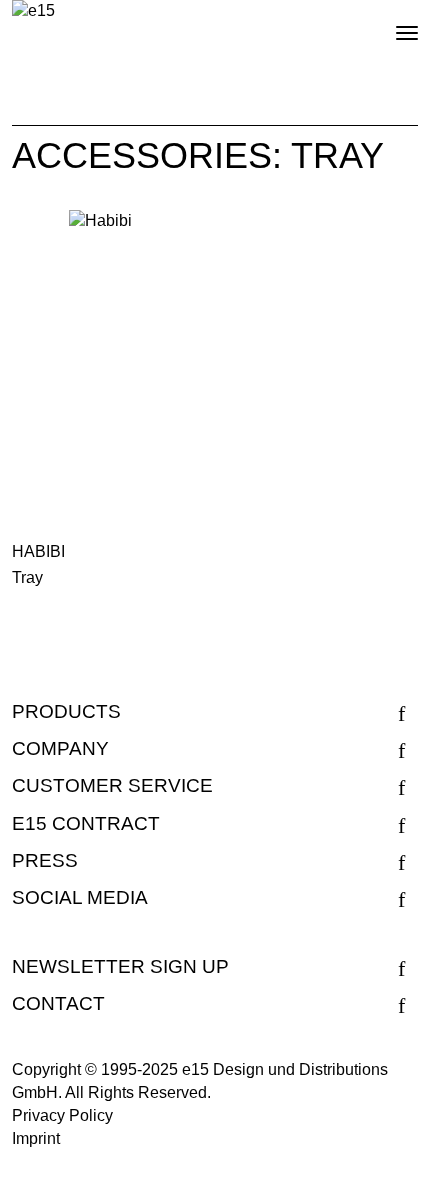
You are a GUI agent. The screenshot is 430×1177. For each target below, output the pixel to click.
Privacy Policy (62, 1115)
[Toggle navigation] (390, 25)
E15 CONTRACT (86, 823)
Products (66, 711)
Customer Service (112, 785)
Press (45, 860)
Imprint (36, 1138)
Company (60, 748)
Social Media (80, 897)
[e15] (33, 11)
